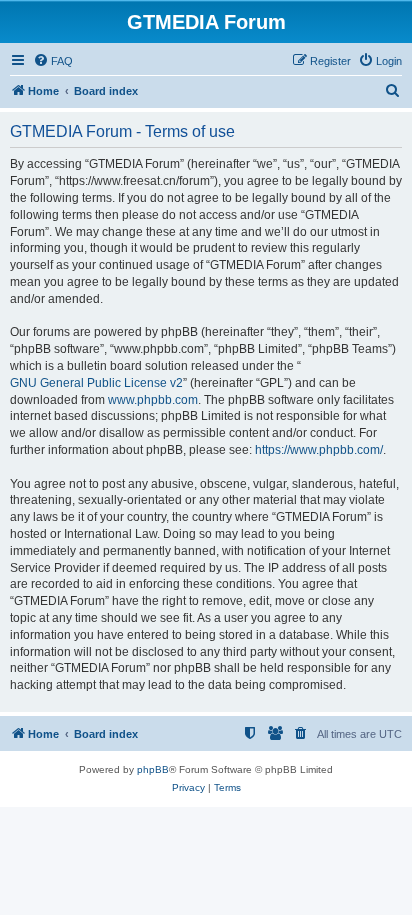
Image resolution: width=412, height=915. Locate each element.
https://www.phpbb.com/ (319, 450)
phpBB (153, 769)
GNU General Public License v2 (96, 383)
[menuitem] (53, 61)
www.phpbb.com (153, 400)
